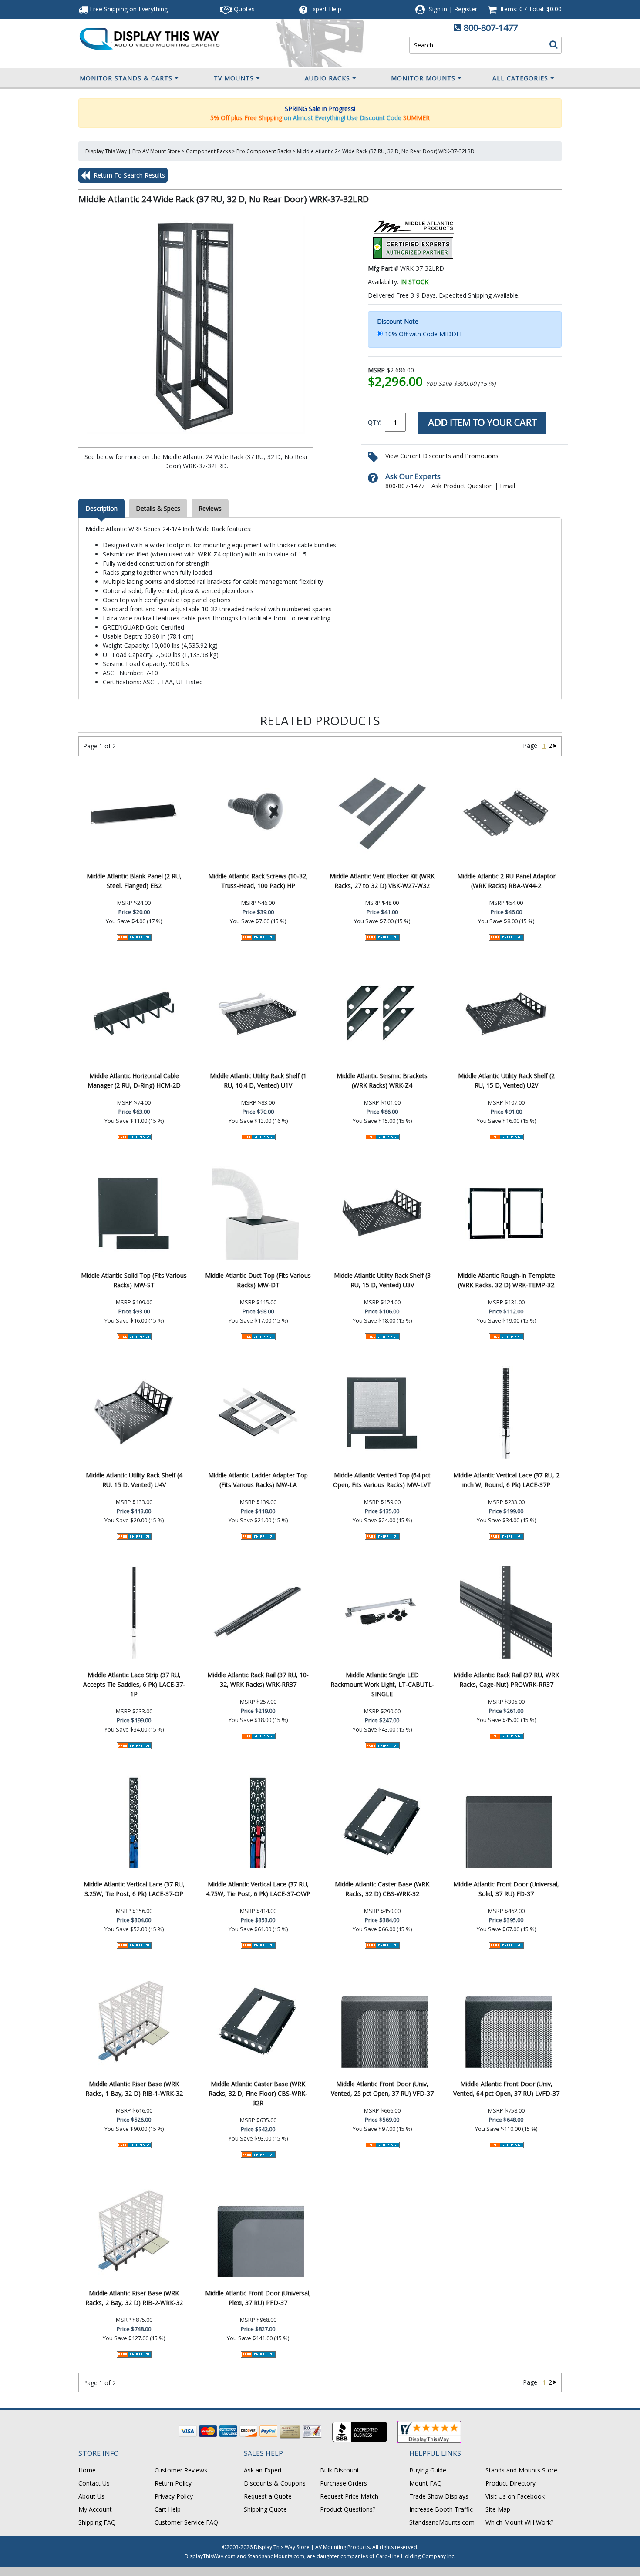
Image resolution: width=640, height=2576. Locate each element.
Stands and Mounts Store (521, 2470)
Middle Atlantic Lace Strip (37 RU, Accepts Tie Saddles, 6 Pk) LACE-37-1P (134, 1684)
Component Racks (208, 151)
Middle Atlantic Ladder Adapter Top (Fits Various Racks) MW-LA (258, 1480)
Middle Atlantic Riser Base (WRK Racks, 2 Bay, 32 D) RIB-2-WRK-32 (134, 2298)
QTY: (375, 422)
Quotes (243, 9)
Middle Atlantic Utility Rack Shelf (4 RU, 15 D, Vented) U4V (134, 1480)
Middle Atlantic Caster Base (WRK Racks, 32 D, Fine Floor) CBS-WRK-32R (258, 2093)
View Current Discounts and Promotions (442, 456)
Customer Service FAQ (186, 2522)
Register (466, 9)
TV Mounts (234, 78)
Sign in (438, 9)
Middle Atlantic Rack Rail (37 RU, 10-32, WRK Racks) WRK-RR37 (258, 1680)
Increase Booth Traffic (441, 2509)
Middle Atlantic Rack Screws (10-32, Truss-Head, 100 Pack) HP (258, 881)
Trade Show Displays (439, 2496)
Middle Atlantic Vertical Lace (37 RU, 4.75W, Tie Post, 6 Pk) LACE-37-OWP (258, 1889)
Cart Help (168, 2509)
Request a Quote (268, 2496)
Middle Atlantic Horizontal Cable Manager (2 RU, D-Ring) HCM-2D (134, 1080)
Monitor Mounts (423, 78)
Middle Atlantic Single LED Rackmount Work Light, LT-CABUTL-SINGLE (382, 1684)
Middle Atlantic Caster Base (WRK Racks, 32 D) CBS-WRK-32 (382, 1889)
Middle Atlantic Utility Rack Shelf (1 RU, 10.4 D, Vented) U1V (258, 1080)
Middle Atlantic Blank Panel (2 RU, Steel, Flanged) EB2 (134, 881)
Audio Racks (327, 78)
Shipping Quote (265, 2509)
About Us (91, 2496)
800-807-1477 (491, 28)
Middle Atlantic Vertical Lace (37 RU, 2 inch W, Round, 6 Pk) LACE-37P (506, 1480)
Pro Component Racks (264, 151)
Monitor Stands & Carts (126, 78)
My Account (95, 2509)
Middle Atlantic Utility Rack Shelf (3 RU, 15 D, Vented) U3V (382, 1280)
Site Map (498, 2509)
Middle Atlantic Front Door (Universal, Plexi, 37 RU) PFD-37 (258, 2298)
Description (101, 508)
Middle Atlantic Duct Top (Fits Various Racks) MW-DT (258, 1280)
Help (325, 9)
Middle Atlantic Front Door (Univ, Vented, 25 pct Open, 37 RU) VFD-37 (382, 2089)
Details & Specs (158, 508)
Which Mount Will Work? (519, 2522)
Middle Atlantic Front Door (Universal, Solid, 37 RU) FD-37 (506, 1889)
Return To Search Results (128, 175)
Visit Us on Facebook (515, 2496)
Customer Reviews (181, 2470)
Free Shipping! (128, 9)
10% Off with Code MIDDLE (424, 334)
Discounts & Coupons (275, 2483)
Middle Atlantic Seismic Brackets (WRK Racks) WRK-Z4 (382, 1080)
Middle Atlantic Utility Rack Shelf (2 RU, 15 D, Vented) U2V (506, 1080)
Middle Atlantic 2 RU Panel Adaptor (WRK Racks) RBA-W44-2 (506, 881)
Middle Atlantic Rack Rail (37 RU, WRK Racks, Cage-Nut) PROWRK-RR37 (506, 1680)
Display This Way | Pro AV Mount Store (133, 151)
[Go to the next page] (555, 745)
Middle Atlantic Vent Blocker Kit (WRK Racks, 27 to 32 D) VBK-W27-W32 (382, 881)
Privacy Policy (174, 2496)
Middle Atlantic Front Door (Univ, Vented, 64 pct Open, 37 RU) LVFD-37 (506, 2089)
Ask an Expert (263, 2470)
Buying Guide (428, 2470)
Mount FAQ (426, 2483)
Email (507, 486)
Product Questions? (348, 2509)
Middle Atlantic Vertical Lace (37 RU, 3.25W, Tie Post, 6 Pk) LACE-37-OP (134, 1889)
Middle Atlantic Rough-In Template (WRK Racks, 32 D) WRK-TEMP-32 (506, 1280)
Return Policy (173, 2483)
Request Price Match (349, 2496)
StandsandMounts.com (442, 2522)
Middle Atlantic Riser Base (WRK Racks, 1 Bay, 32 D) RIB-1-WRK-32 (134, 2089)
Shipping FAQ (97, 2522)
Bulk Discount (340, 2470)
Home (87, 2470)
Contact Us (94, 2483)
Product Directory (510, 2483)
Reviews (210, 508)
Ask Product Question (462, 486)
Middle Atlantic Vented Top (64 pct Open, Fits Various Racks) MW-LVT (382, 1480)
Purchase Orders (344, 2483)
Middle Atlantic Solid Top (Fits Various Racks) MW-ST (134, 1280)
